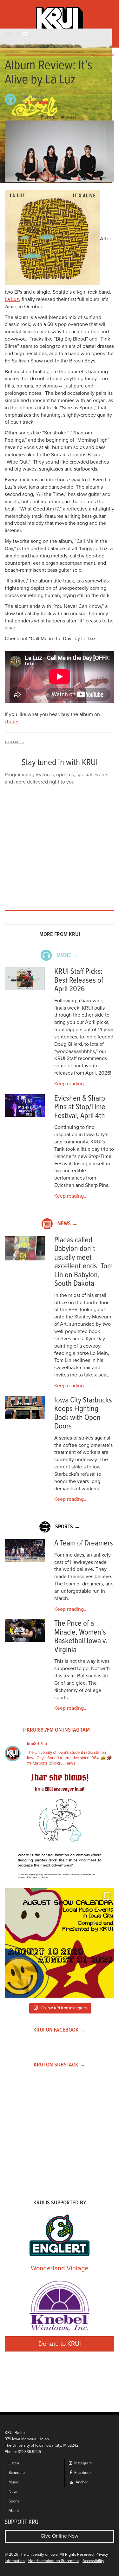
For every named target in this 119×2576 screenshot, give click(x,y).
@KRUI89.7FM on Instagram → (60, 1730)
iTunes (12, 722)
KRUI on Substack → (60, 2065)
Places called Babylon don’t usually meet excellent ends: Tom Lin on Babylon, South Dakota (83, 1262)
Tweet (70, 117)
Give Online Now (60, 2536)
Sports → (68, 1527)
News (13, 2492)
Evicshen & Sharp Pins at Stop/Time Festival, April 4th (80, 1107)
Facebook (82, 2473)
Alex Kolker (37, 103)
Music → (67, 955)
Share (50, 117)
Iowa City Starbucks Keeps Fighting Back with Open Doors (83, 1414)
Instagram (83, 2463)
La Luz (12, 299)
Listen (14, 2463)
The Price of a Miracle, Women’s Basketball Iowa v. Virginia (81, 1637)
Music (14, 2482)
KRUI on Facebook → (60, 2030)
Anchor (81, 2482)
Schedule (17, 2473)
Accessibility (93, 2561)
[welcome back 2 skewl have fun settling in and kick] (60, 1943)
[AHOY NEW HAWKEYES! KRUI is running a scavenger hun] (60, 1828)
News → (68, 1224)
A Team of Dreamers (84, 1543)
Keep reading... (71, 1084)
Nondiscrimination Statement (54, 2561)
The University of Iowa (38, 2555)
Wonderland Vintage (60, 2268)
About (14, 2511)
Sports (14, 2501)
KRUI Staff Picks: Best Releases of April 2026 (79, 980)
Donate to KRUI (60, 2344)
